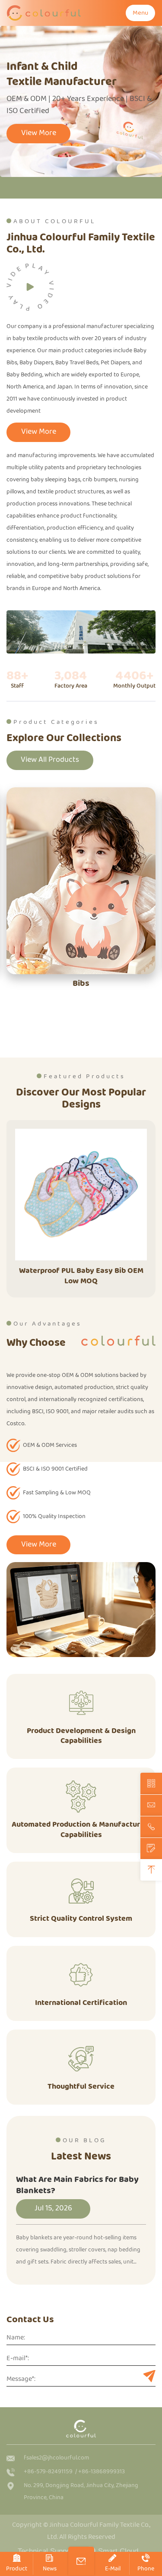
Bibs (81, 983)
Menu (140, 13)
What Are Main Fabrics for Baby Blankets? (77, 2185)
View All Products (50, 760)
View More (39, 133)
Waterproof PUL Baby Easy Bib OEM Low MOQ (81, 1276)
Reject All (81, 2532)
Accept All (81, 2554)
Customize (81, 2511)
